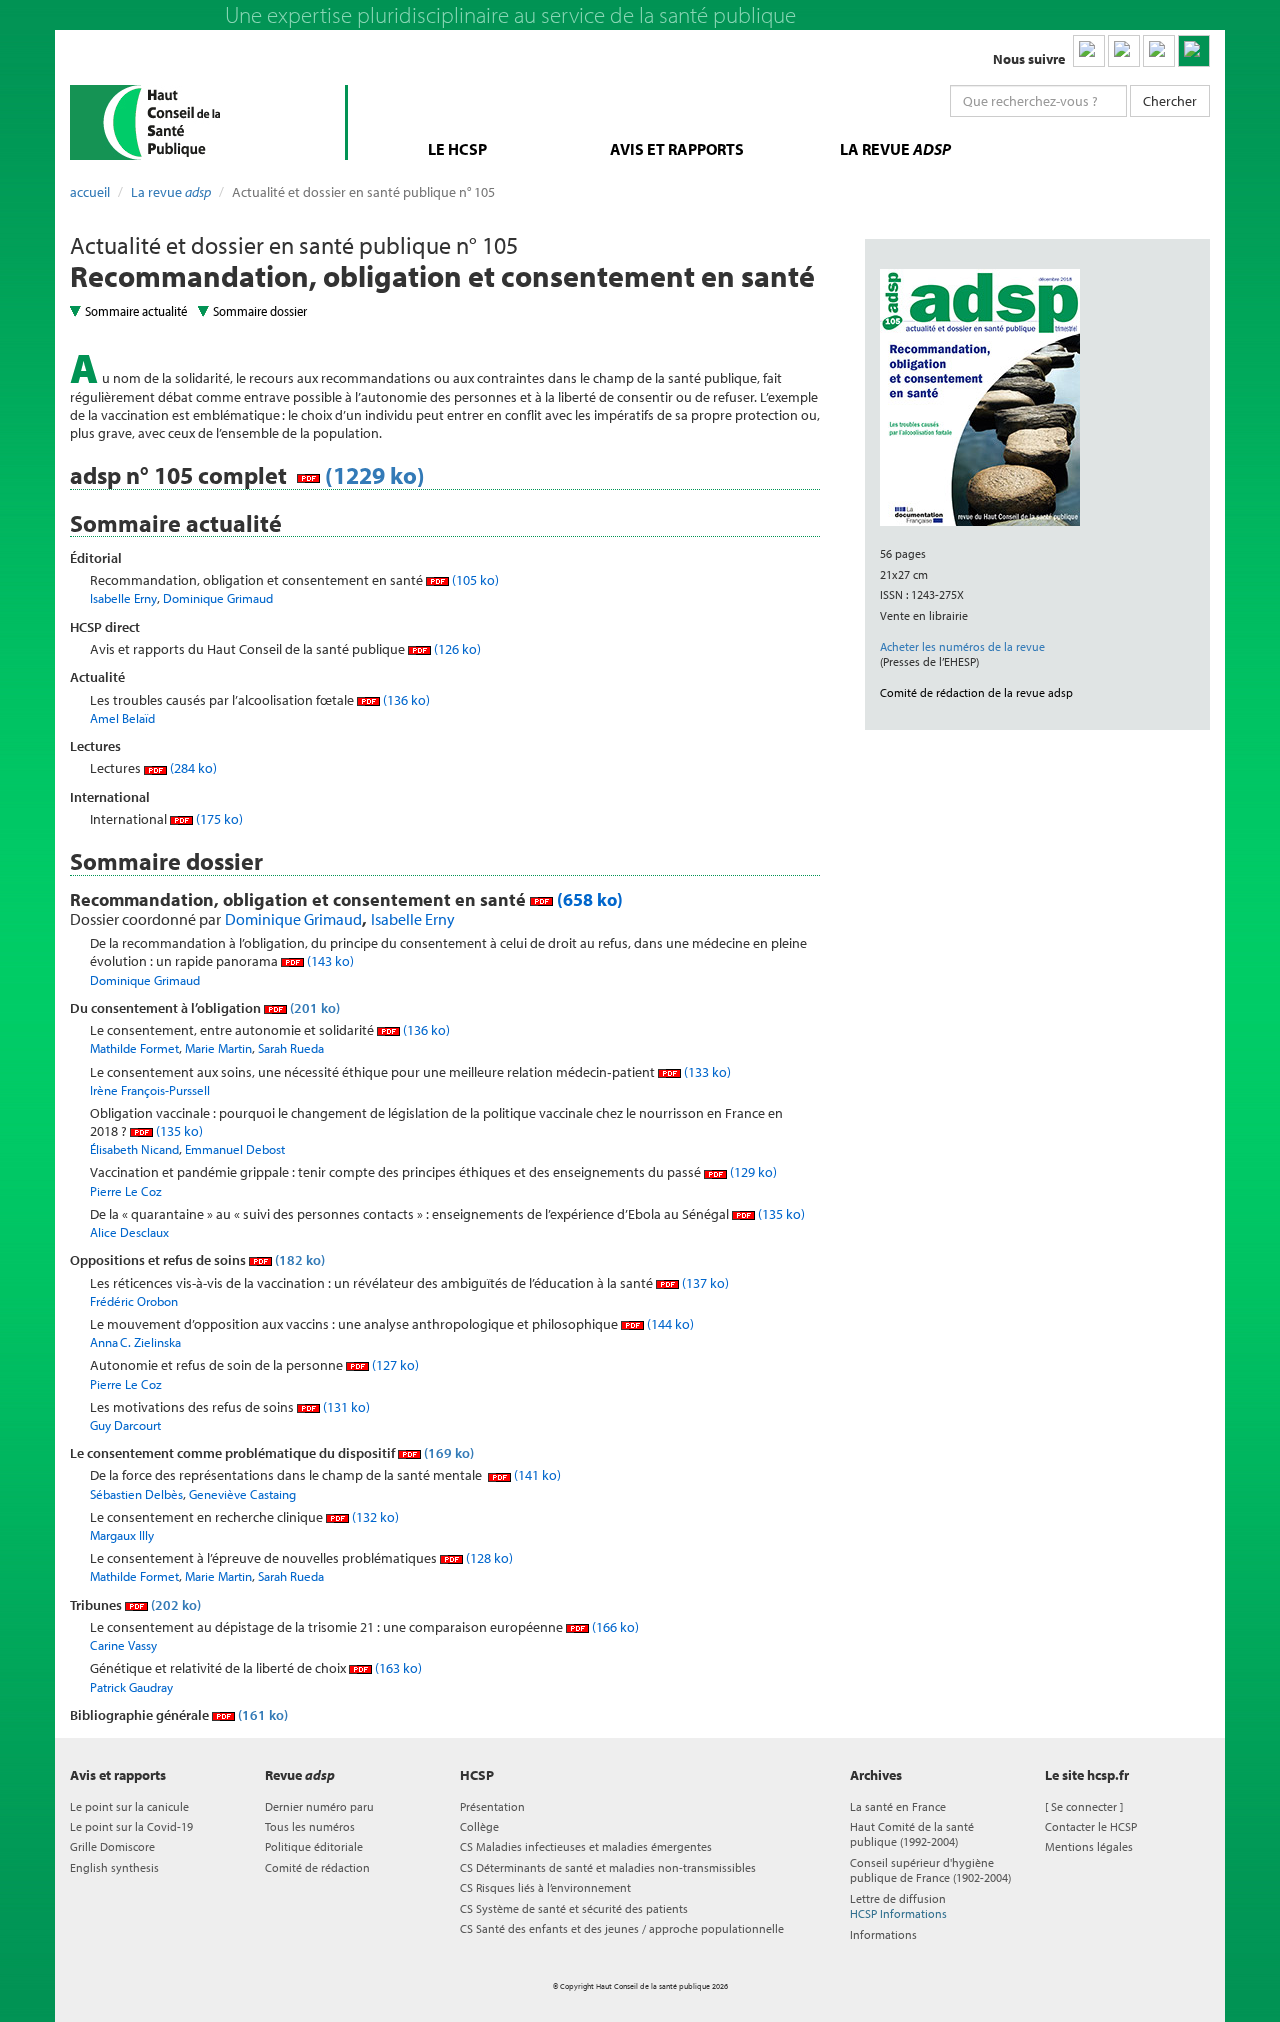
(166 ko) (614, 1627)
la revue (895, 149)
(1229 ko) (372, 475)
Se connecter (1084, 1806)
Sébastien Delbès (136, 1494)
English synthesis (114, 1867)
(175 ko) (218, 819)
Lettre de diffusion (898, 1906)
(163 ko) (397, 1668)
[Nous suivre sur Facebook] (1159, 51)
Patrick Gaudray (131, 1687)
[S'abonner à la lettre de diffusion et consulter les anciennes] (1194, 51)
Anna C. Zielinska (135, 1342)
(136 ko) (405, 700)
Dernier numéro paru (319, 1806)
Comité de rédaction (317, 1867)
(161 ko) (261, 1715)
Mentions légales (1089, 1846)
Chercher (1170, 101)
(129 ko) (752, 1172)
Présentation (492, 1806)
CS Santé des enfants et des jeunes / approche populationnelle (622, 1928)
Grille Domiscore (112, 1846)
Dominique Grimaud (218, 598)
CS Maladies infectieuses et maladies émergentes (586, 1846)
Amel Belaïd (122, 718)
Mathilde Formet (134, 1048)
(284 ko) (192, 768)
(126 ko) (456, 649)
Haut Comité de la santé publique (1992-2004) (912, 1834)
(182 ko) (298, 1260)
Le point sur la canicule (129, 1806)
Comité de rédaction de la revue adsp (976, 692)
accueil (90, 192)
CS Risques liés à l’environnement (545, 1887)
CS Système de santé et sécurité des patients (574, 1908)
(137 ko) (704, 1283)
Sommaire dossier (260, 311)
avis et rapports (677, 149)
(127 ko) (394, 1365)
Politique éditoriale (314, 1846)
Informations (883, 1934)
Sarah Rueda (291, 1048)
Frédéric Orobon (134, 1301)
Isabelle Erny (123, 598)
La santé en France (898, 1806)
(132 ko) (374, 1517)
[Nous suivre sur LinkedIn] (1089, 51)
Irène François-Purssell (150, 1090)
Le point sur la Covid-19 (131, 1826)
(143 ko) (329, 961)
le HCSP (457, 149)
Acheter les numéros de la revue (962, 646)
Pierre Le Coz (126, 1191)
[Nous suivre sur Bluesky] (1124, 51)
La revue (171, 192)
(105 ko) (474, 580)
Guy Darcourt (125, 1425)
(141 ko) (536, 1475)
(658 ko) (588, 899)
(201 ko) (313, 1008)
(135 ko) (178, 1131)
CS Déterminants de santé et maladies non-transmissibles (608, 1867)
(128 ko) (488, 1558)
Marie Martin (218, 1048)
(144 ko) (669, 1324)
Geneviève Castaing (242, 1494)
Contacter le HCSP (1091, 1826)
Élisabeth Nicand (134, 1149)
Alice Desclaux (129, 1232)
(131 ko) (345, 1407)
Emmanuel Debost (235, 1149)
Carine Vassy (123, 1645)
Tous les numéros (310, 1826)
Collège (479, 1826)
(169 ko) (447, 1453)
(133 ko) (706, 1072)
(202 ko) (174, 1605)
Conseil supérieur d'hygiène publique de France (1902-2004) (930, 1870)
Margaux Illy (122, 1535)
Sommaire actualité (136, 311)
